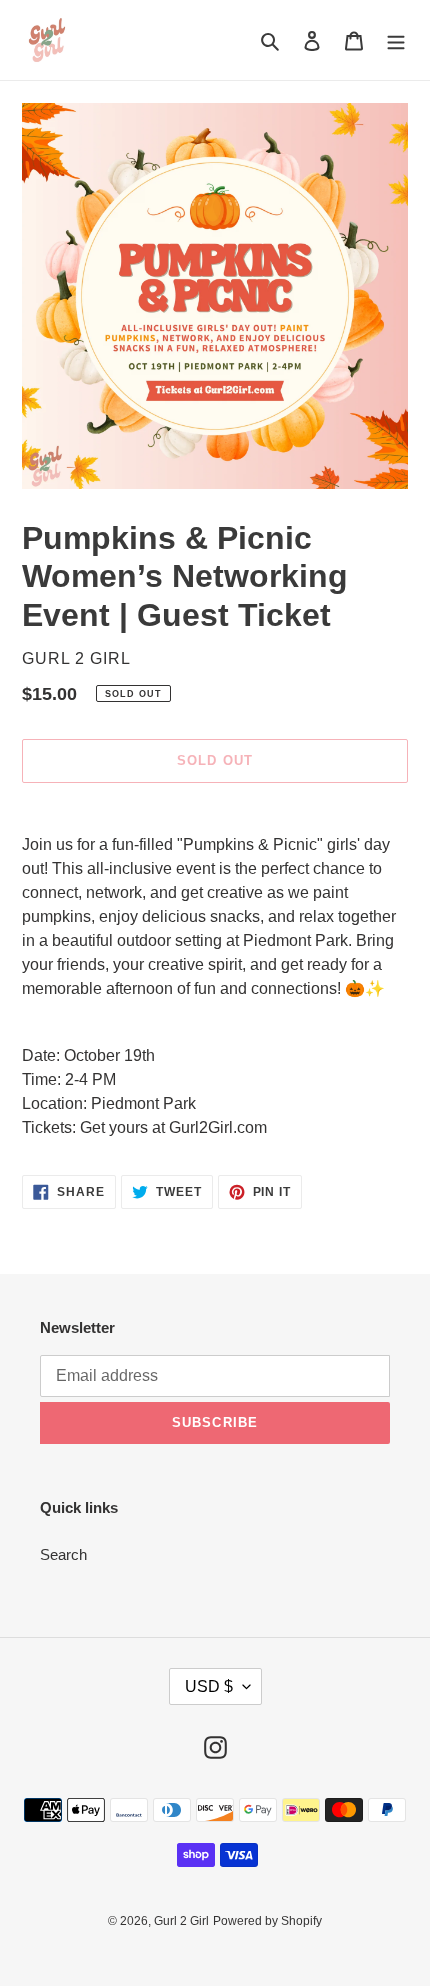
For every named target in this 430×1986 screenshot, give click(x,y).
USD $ (209, 1686)
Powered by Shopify (267, 1921)
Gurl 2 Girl (181, 1921)
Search (63, 1554)
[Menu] (396, 40)
